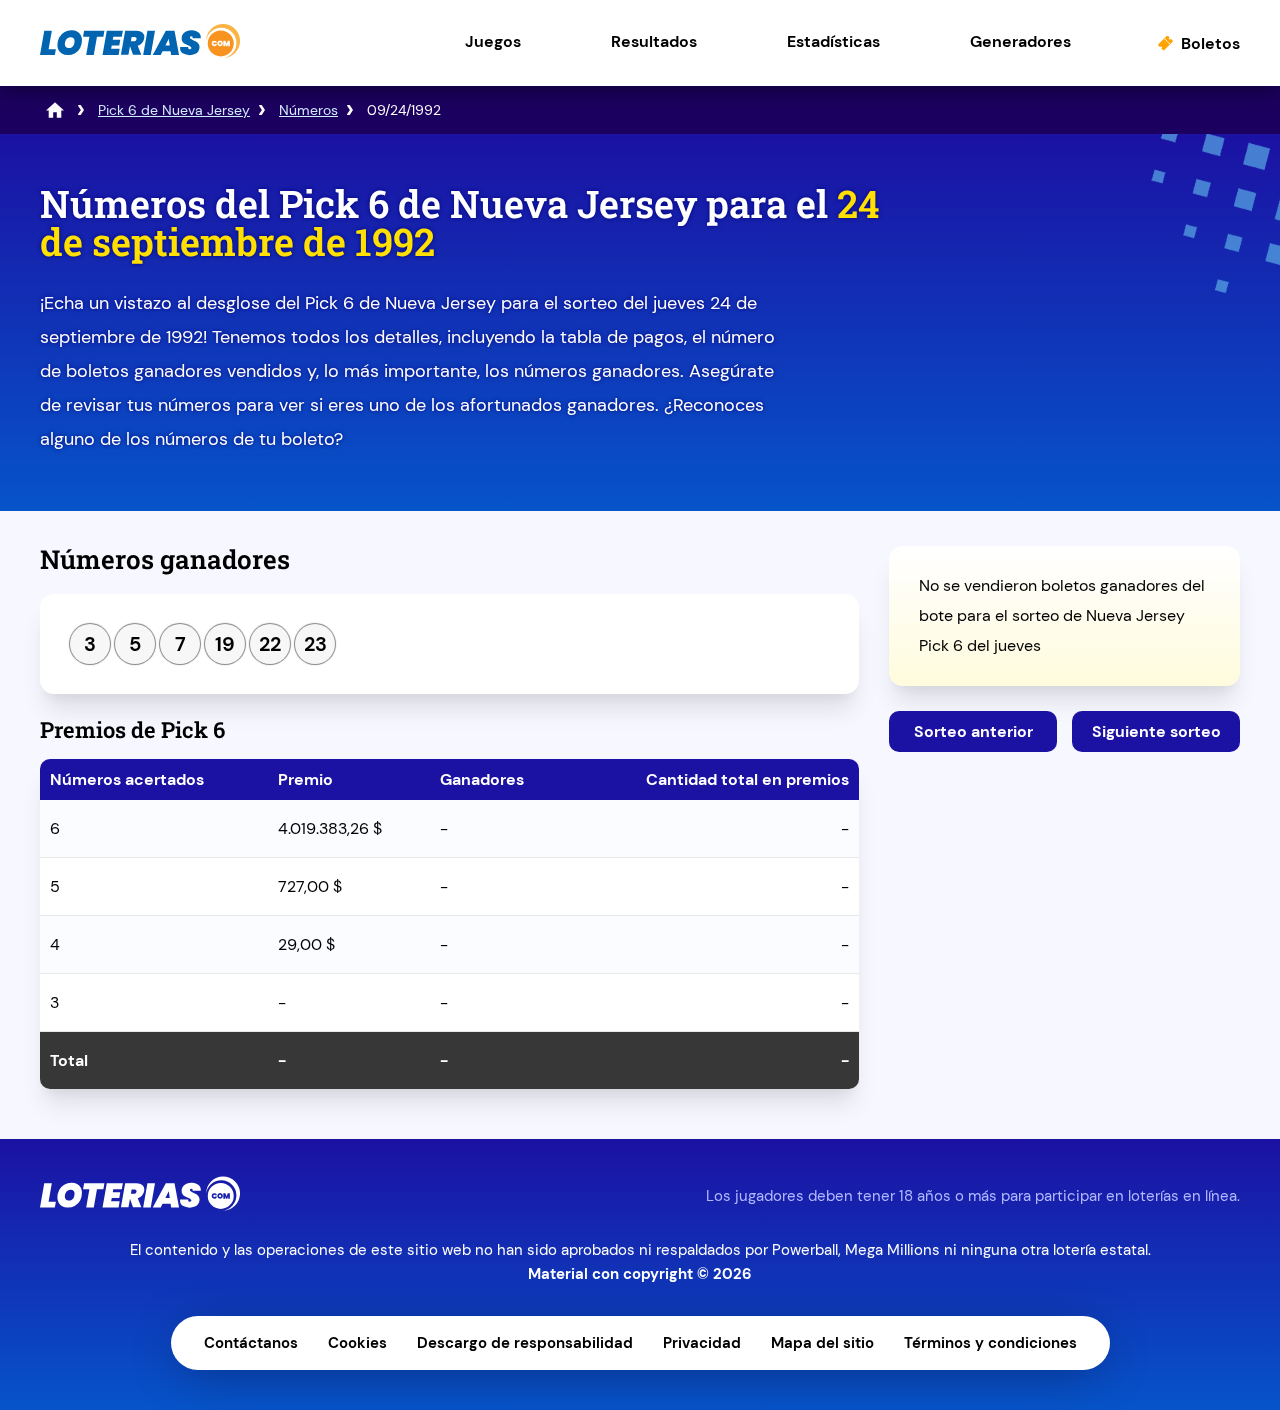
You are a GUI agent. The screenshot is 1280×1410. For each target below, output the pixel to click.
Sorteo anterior (973, 731)
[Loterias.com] (140, 53)
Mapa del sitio (822, 1343)
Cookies (357, 1343)
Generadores (1020, 41)
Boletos (1210, 43)
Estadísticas (833, 41)
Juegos (493, 41)
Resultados (654, 41)
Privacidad (702, 1343)
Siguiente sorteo (1156, 731)
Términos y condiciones (990, 1343)
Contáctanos (251, 1343)
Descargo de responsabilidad (525, 1343)
